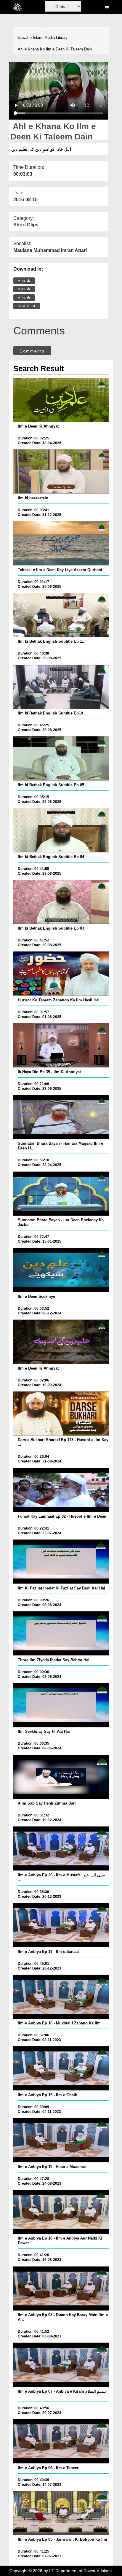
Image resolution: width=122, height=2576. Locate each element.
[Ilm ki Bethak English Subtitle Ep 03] (61, 902)
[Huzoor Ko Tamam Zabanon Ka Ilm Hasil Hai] (61, 973)
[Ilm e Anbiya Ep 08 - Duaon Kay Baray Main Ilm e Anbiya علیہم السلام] (61, 2288)
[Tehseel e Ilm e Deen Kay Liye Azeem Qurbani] (61, 543)
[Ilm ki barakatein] (61, 471)
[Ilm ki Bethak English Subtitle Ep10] (61, 687)
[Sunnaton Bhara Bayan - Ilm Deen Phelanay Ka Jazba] (61, 1194)
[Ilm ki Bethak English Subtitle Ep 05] (61, 758)
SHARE (25, 306)
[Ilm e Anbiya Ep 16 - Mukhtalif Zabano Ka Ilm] (61, 1997)
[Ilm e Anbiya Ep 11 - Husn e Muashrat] (61, 2140)
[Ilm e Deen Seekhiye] (61, 1270)
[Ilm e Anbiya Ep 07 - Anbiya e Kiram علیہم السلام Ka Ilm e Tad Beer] (61, 2365)
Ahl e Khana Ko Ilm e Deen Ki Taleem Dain (55, 49)
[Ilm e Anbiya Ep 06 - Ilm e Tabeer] (61, 2441)
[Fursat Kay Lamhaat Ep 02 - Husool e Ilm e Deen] (61, 1490)
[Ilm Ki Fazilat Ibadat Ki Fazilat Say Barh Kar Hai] (61, 1562)
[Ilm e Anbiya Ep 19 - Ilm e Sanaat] (61, 1925)
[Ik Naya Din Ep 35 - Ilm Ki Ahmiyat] (61, 1045)
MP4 (23, 281)
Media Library (56, 38)
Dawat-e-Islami (30, 38)
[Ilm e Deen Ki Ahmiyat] (61, 400)
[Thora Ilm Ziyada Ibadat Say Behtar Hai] (61, 1633)
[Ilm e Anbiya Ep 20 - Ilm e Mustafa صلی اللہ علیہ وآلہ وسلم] (61, 1848)
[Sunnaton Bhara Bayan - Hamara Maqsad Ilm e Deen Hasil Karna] (61, 1117)
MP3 (23, 289)
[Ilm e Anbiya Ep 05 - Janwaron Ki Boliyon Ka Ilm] (61, 2513)
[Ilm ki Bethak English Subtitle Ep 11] (61, 615)
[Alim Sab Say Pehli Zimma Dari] (61, 1777)
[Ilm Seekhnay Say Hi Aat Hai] (61, 1705)
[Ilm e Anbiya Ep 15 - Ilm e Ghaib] (61, 2068)
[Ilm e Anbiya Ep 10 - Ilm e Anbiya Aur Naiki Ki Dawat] (61, 2212)
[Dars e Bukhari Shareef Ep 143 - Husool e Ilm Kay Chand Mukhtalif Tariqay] (61, 1414)
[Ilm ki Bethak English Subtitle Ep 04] (61, 830)
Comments (32, 351)
